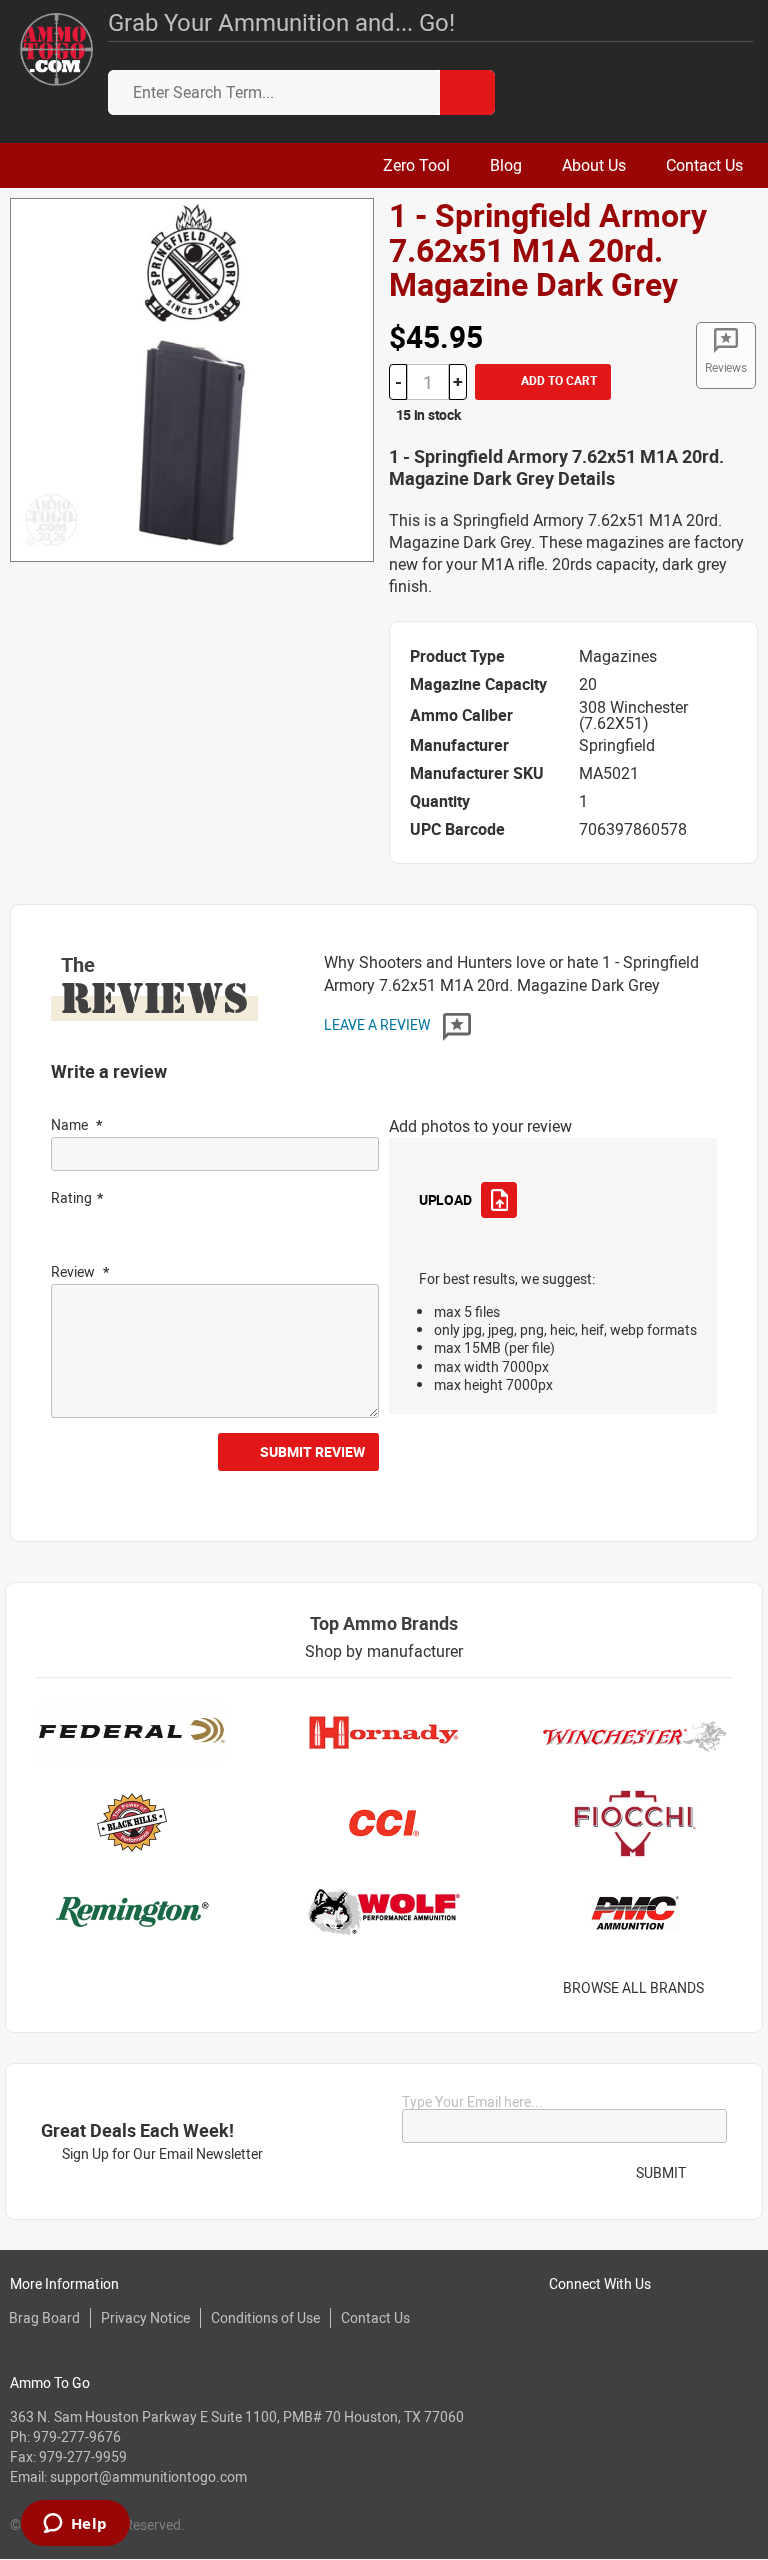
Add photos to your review (480, 1126)
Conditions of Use (265, 2317)
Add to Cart (557, 380)
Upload (445, 1199)
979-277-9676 (77, 2436)
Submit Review (312, 1451)
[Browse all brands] (729, 1988)
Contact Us (375, 2317)
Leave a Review (378, 1024)
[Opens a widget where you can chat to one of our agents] (75, 2525)
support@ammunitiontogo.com (148, 2476)
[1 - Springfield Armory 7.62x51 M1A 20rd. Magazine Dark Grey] (192, 378)
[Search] (467, 92)
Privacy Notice (145, 2317)
